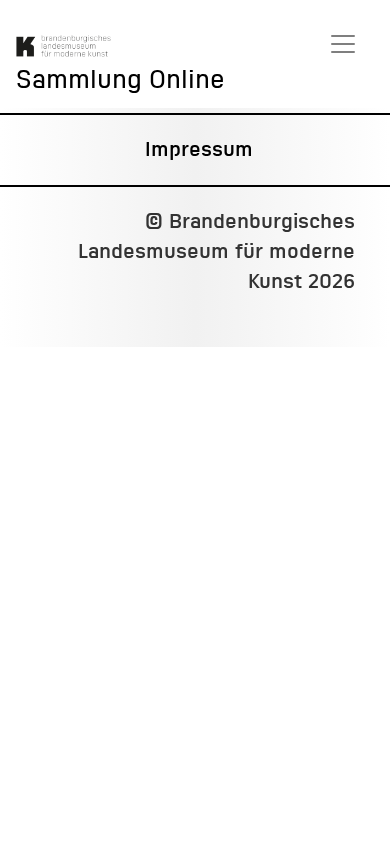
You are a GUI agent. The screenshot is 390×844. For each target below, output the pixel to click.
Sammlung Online (120, 80)
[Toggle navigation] (343, 44)
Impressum (199, 150)
